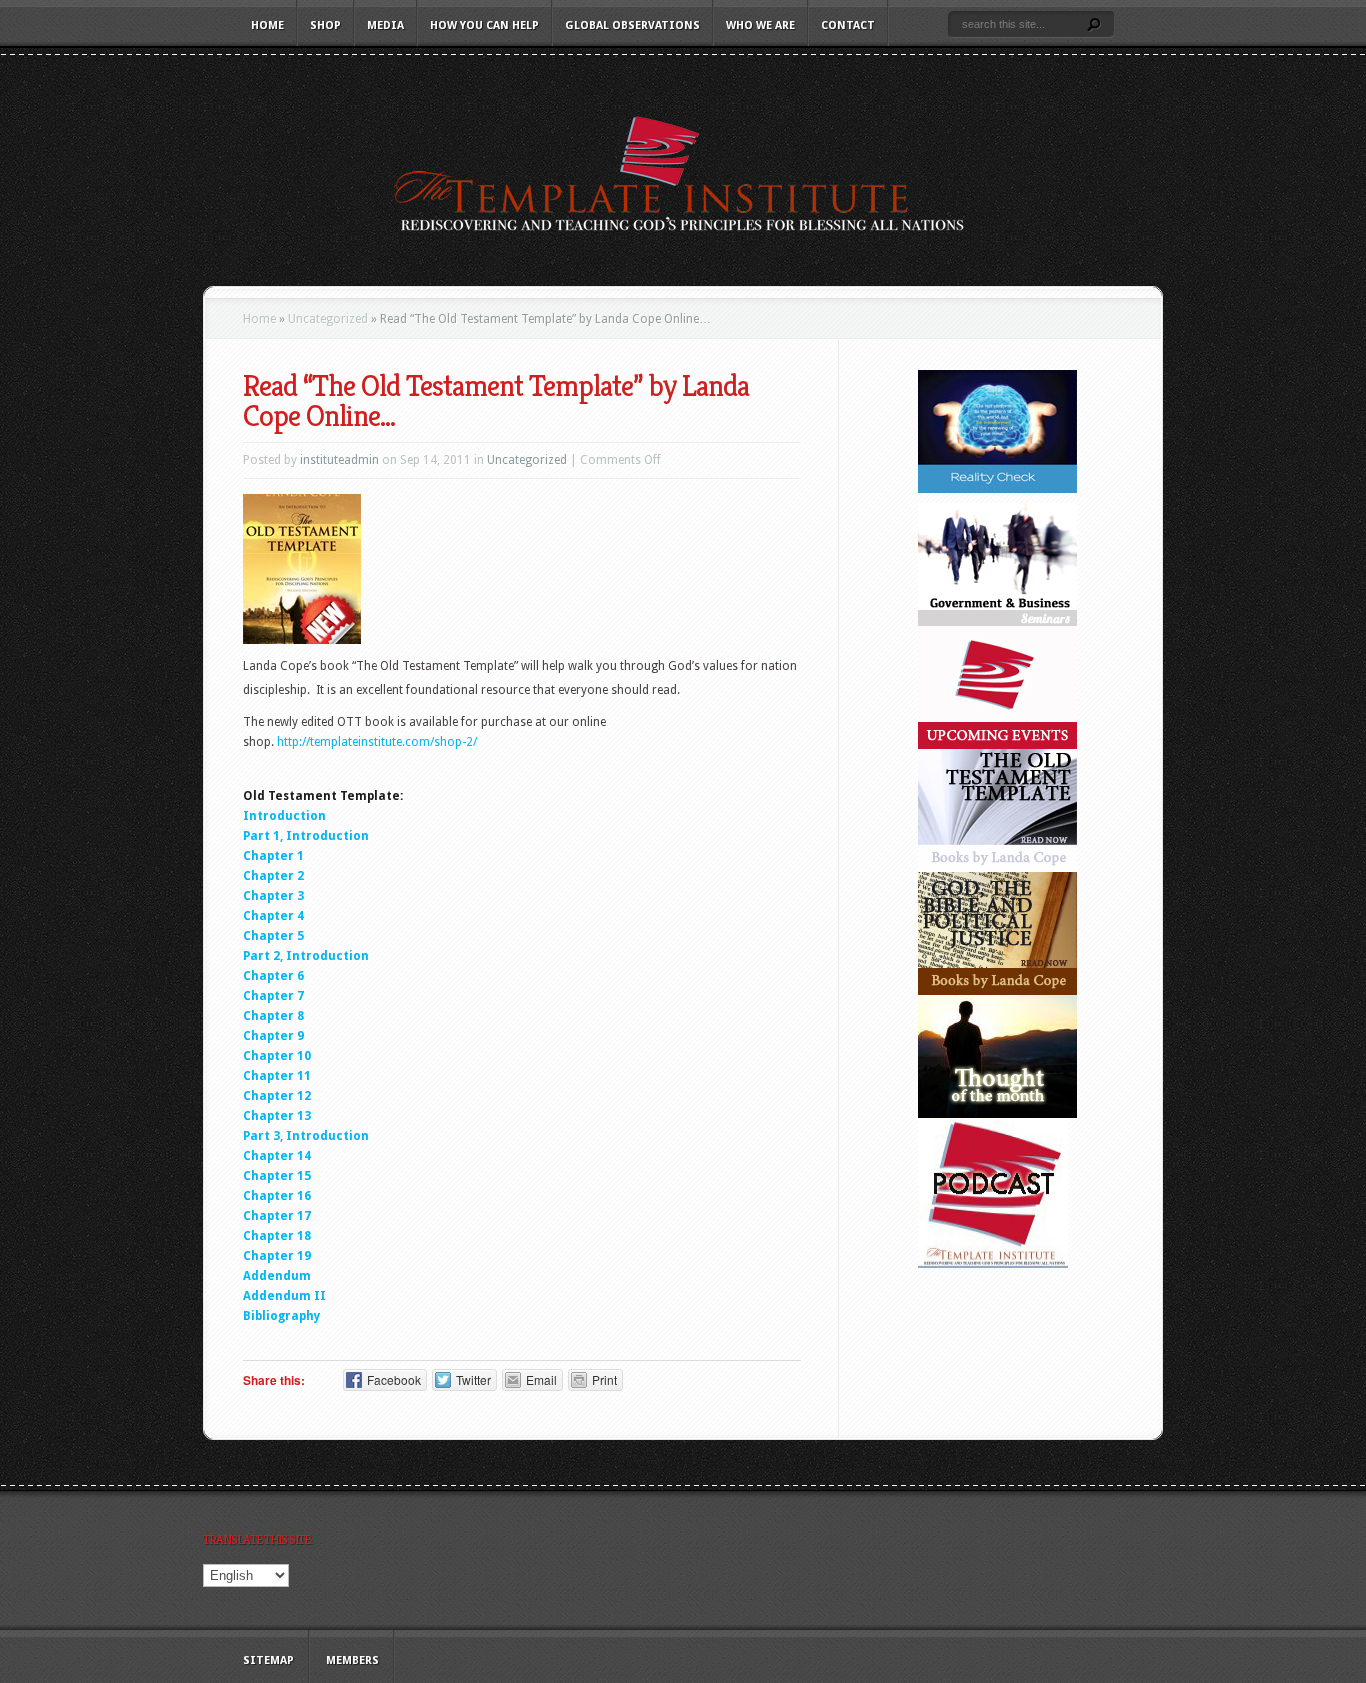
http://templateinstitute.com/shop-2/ (377, 742)
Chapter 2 (273, 876)
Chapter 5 (273, 936)
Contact (848, 25)
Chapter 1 (273, 856)
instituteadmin (339, 460)
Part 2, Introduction (306, 956)
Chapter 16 (277, 1196)
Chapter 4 (273, 916)
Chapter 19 (277, 1256)
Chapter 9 (273, 1036)
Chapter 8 (273, 1016)
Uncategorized (328, 319)
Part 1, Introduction (306, 836)
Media (385, 25)
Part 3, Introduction (306, 1136)
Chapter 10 (277, 1056)
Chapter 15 (277, 1176)
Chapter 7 (273, 996)
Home (267, 25)
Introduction (284, 816)
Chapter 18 (277, 1236)
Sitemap (268, 1660)
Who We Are (760, 25)
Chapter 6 (273, 976)
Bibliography (281, 1316)
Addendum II (284, 1296)
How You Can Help (484, 25)
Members (352, 1660)
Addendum (277, 1276)
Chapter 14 (277, 1156)
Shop (325, 25)
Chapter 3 (273, 896)
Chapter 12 (277, 1096)
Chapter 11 (277, 1076)
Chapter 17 (277, 1216)
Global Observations (632, 25)
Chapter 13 (277, 1116)
